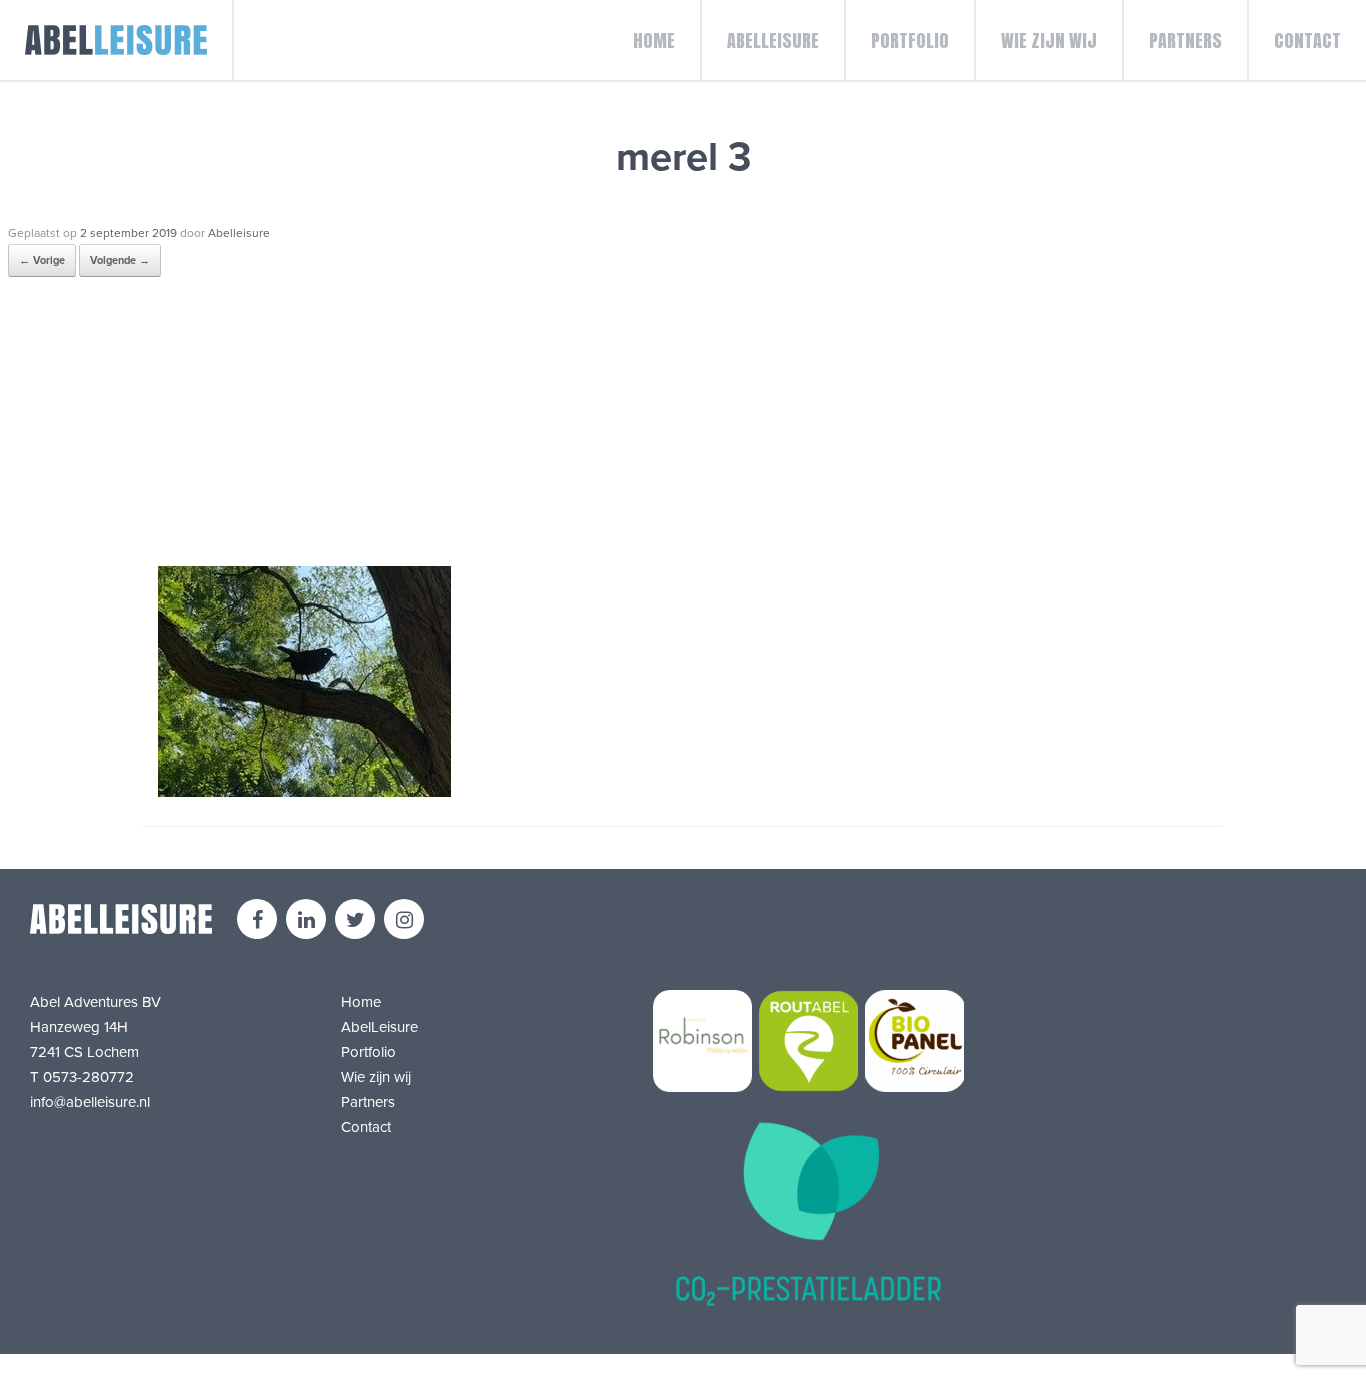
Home (654, 40)
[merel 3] (304, 792)
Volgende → (120, 260)
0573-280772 (88, 1077)
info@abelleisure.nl (90, 1102)
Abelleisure (239, 233)
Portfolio (910, 40)
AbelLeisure (773, 40)
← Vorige (42, 260)
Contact (1307, 40)
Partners (1185, 40)
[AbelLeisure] (117, 40)
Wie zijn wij (1049, 40)
